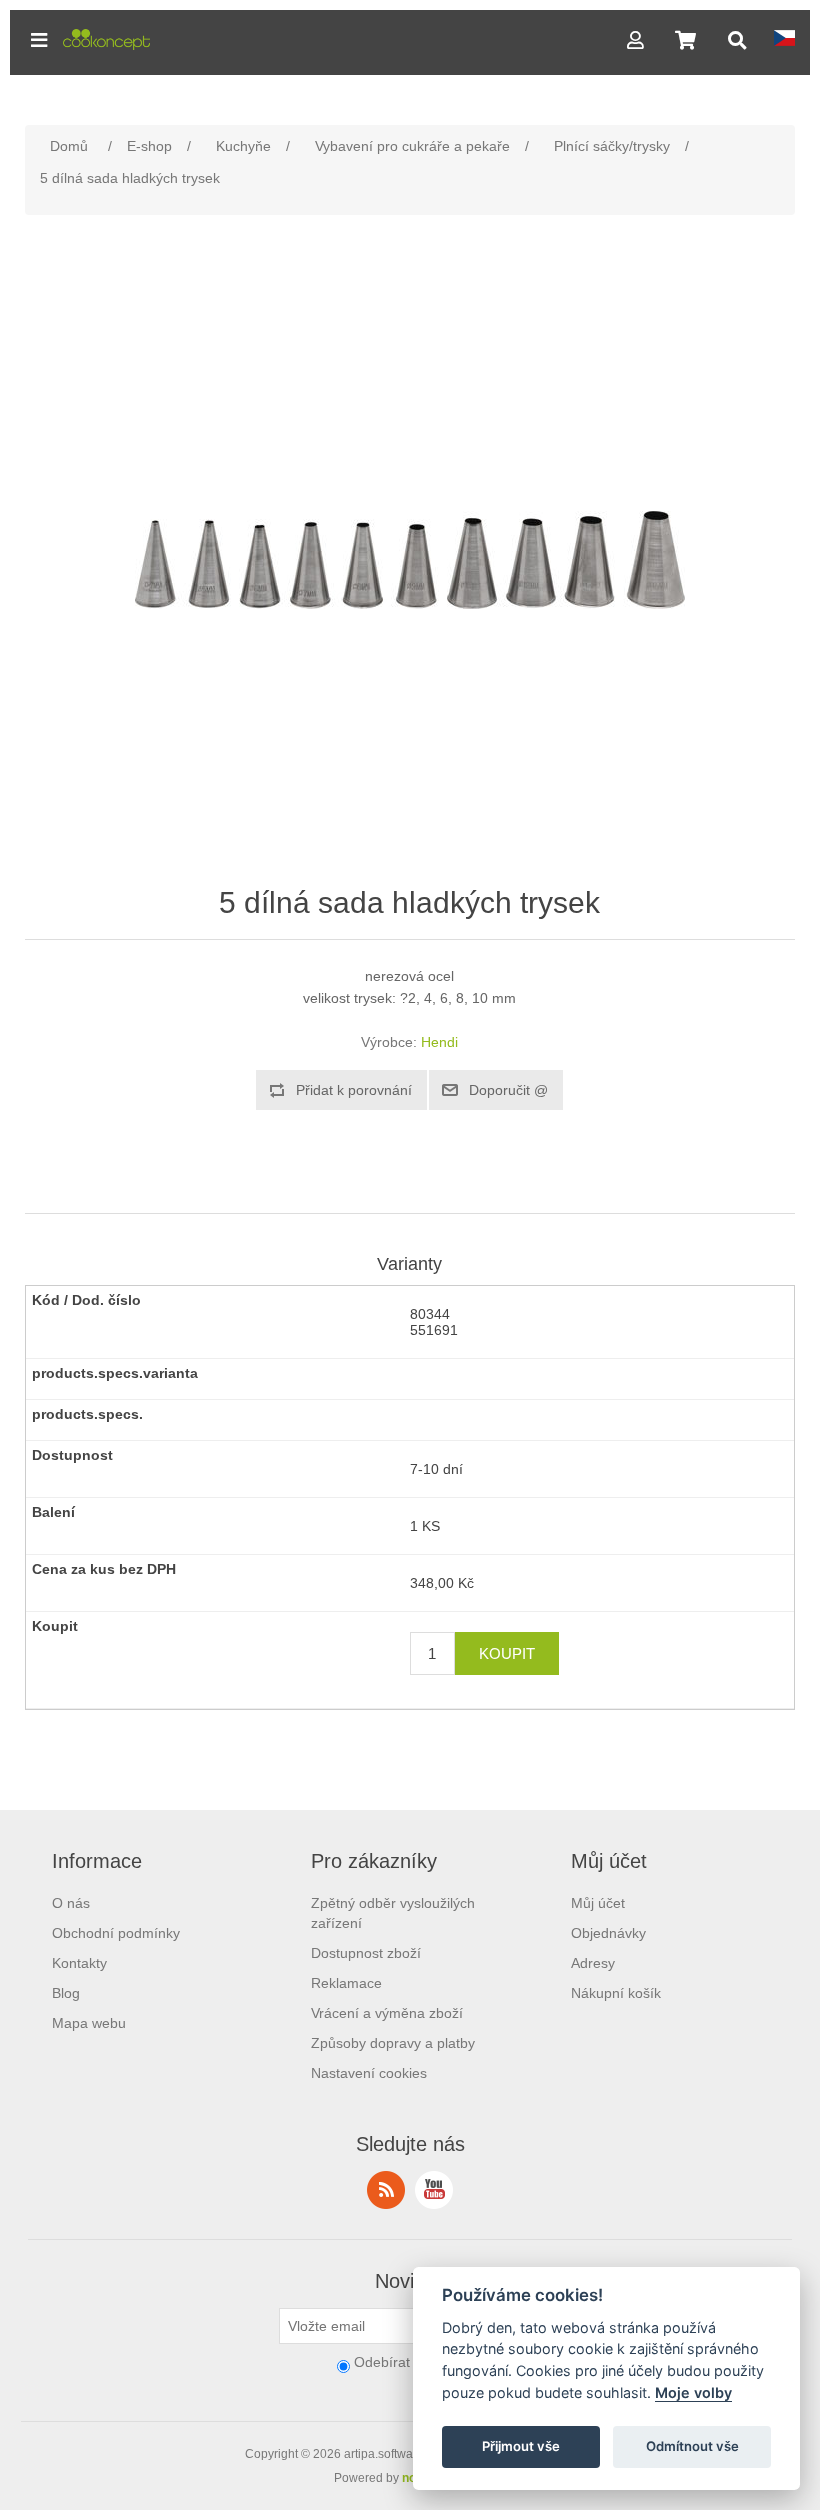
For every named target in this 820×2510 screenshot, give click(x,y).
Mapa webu (89, 2023)
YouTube (434, 2190)
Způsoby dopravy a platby (393, 2043)
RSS (386, 2190)
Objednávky (608, 1933)
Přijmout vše (521, 2446)
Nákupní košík (616, 1993)
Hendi (439, 1042)
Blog (66, 1993)
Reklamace (346, 1983)
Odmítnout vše (692, 2446)
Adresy (593, 1963)
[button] (39, 40)
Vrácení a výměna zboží (387, 2013)
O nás (71, 1903)
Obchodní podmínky (116, 1933)
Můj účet (598, 1903)
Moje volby (693, 2392)
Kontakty (79, 1963)
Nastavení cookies (369, 2073)
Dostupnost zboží (366, 1953)
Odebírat (382, 2362)
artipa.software (384, 2454)
